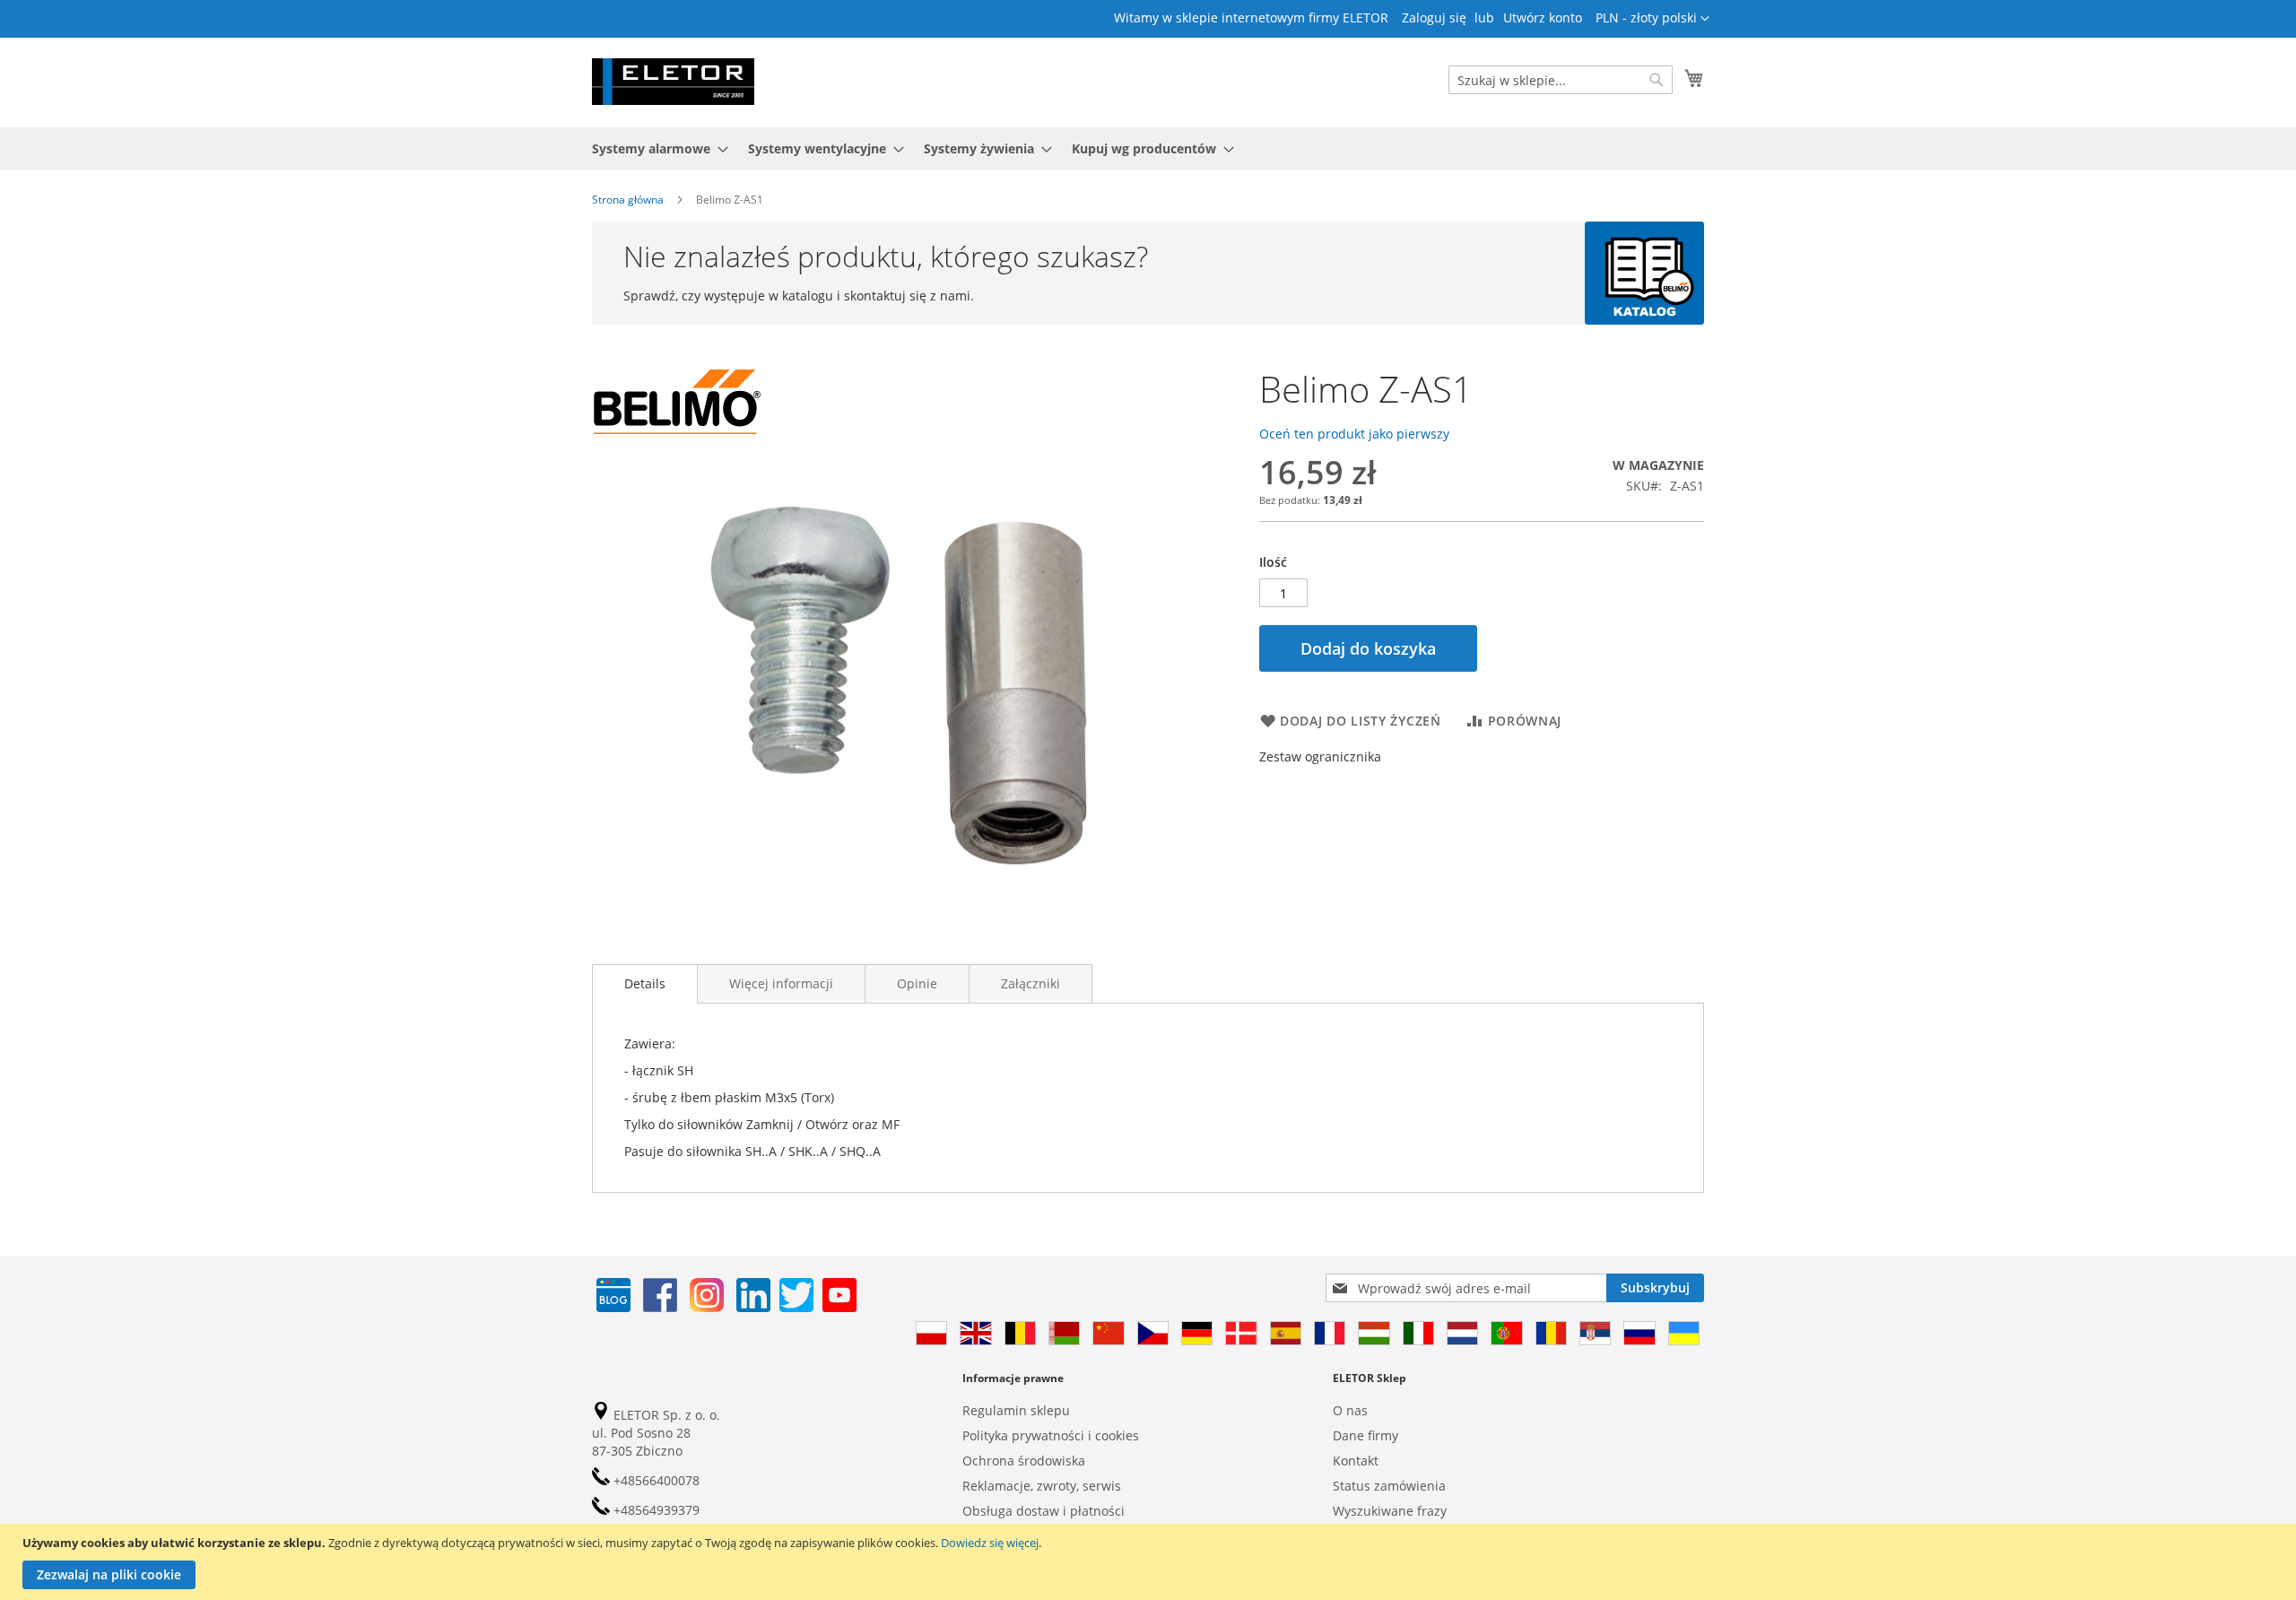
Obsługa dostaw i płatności (1044, 1511)
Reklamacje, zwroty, (1021, 1486)
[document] (1150, 1562)
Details (645, 983)
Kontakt (1356, 1461)
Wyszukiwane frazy (1390, 1511)
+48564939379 (655, 1510)
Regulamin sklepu (1016, 1410)
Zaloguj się (1434, 17)
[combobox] (1561, 80)
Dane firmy (1365, 1435)
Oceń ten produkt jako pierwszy (1354, 434)
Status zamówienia (1389, 1486)
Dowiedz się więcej (990, 1543)
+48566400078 (655, 1480)
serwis (1102, 1486)
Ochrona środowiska (1024, 1461)
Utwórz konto (1543, 17)
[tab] (645, 984)
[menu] (1148, 148)
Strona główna (628, 200)
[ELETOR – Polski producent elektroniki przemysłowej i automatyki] (673, 82)
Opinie (917, 983)
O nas (1350, 1410)
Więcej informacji (781, 983)
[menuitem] (655, 148)
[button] (1652, 19)
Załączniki (1031, 983)
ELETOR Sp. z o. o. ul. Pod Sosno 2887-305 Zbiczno (656, 1433)
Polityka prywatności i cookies (1051, 1435)
